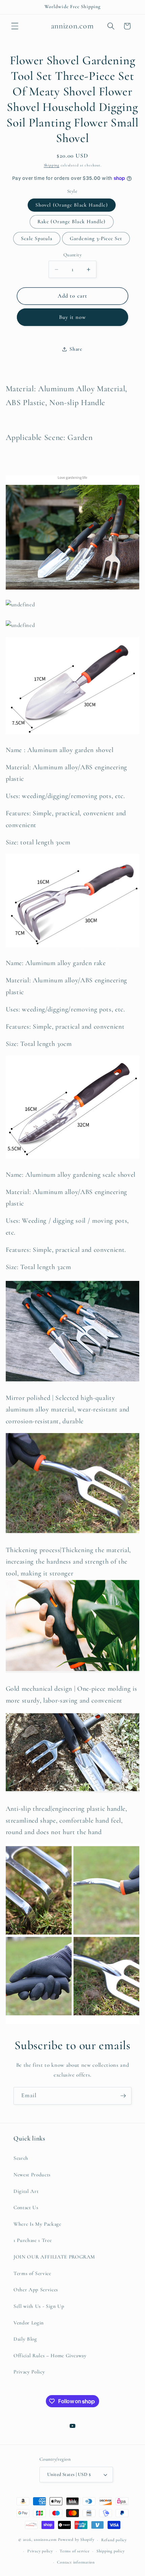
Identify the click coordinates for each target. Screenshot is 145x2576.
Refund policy (114, 2540)
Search (21, 2158)
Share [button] (76, 349)
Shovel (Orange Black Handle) (72, 205)
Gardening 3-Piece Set (96, 238)
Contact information (76, 2562)
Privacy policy (40, 2551)
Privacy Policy (29, 2372)
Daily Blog (25, 2339)
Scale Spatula (37, 238)
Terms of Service (32, 2273)
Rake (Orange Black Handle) (72, 221)
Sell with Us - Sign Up (39, 2306)
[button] (15, 26)
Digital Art (26, 2191)
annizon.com (45, 2540)
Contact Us (26, 2207)
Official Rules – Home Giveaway (50, 2356)
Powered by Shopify (76, 2540)
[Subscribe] (123, 2096)
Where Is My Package (37, 2224)
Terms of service (75, 2551)
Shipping (52, 165)
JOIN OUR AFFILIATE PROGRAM (54, 2257)
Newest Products (32, 2175)
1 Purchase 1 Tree (33, 2240)
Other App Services (36, 2290)
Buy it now (73, 317)
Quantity (73, 255)
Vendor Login (29, 2323)
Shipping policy (111, 2551)
